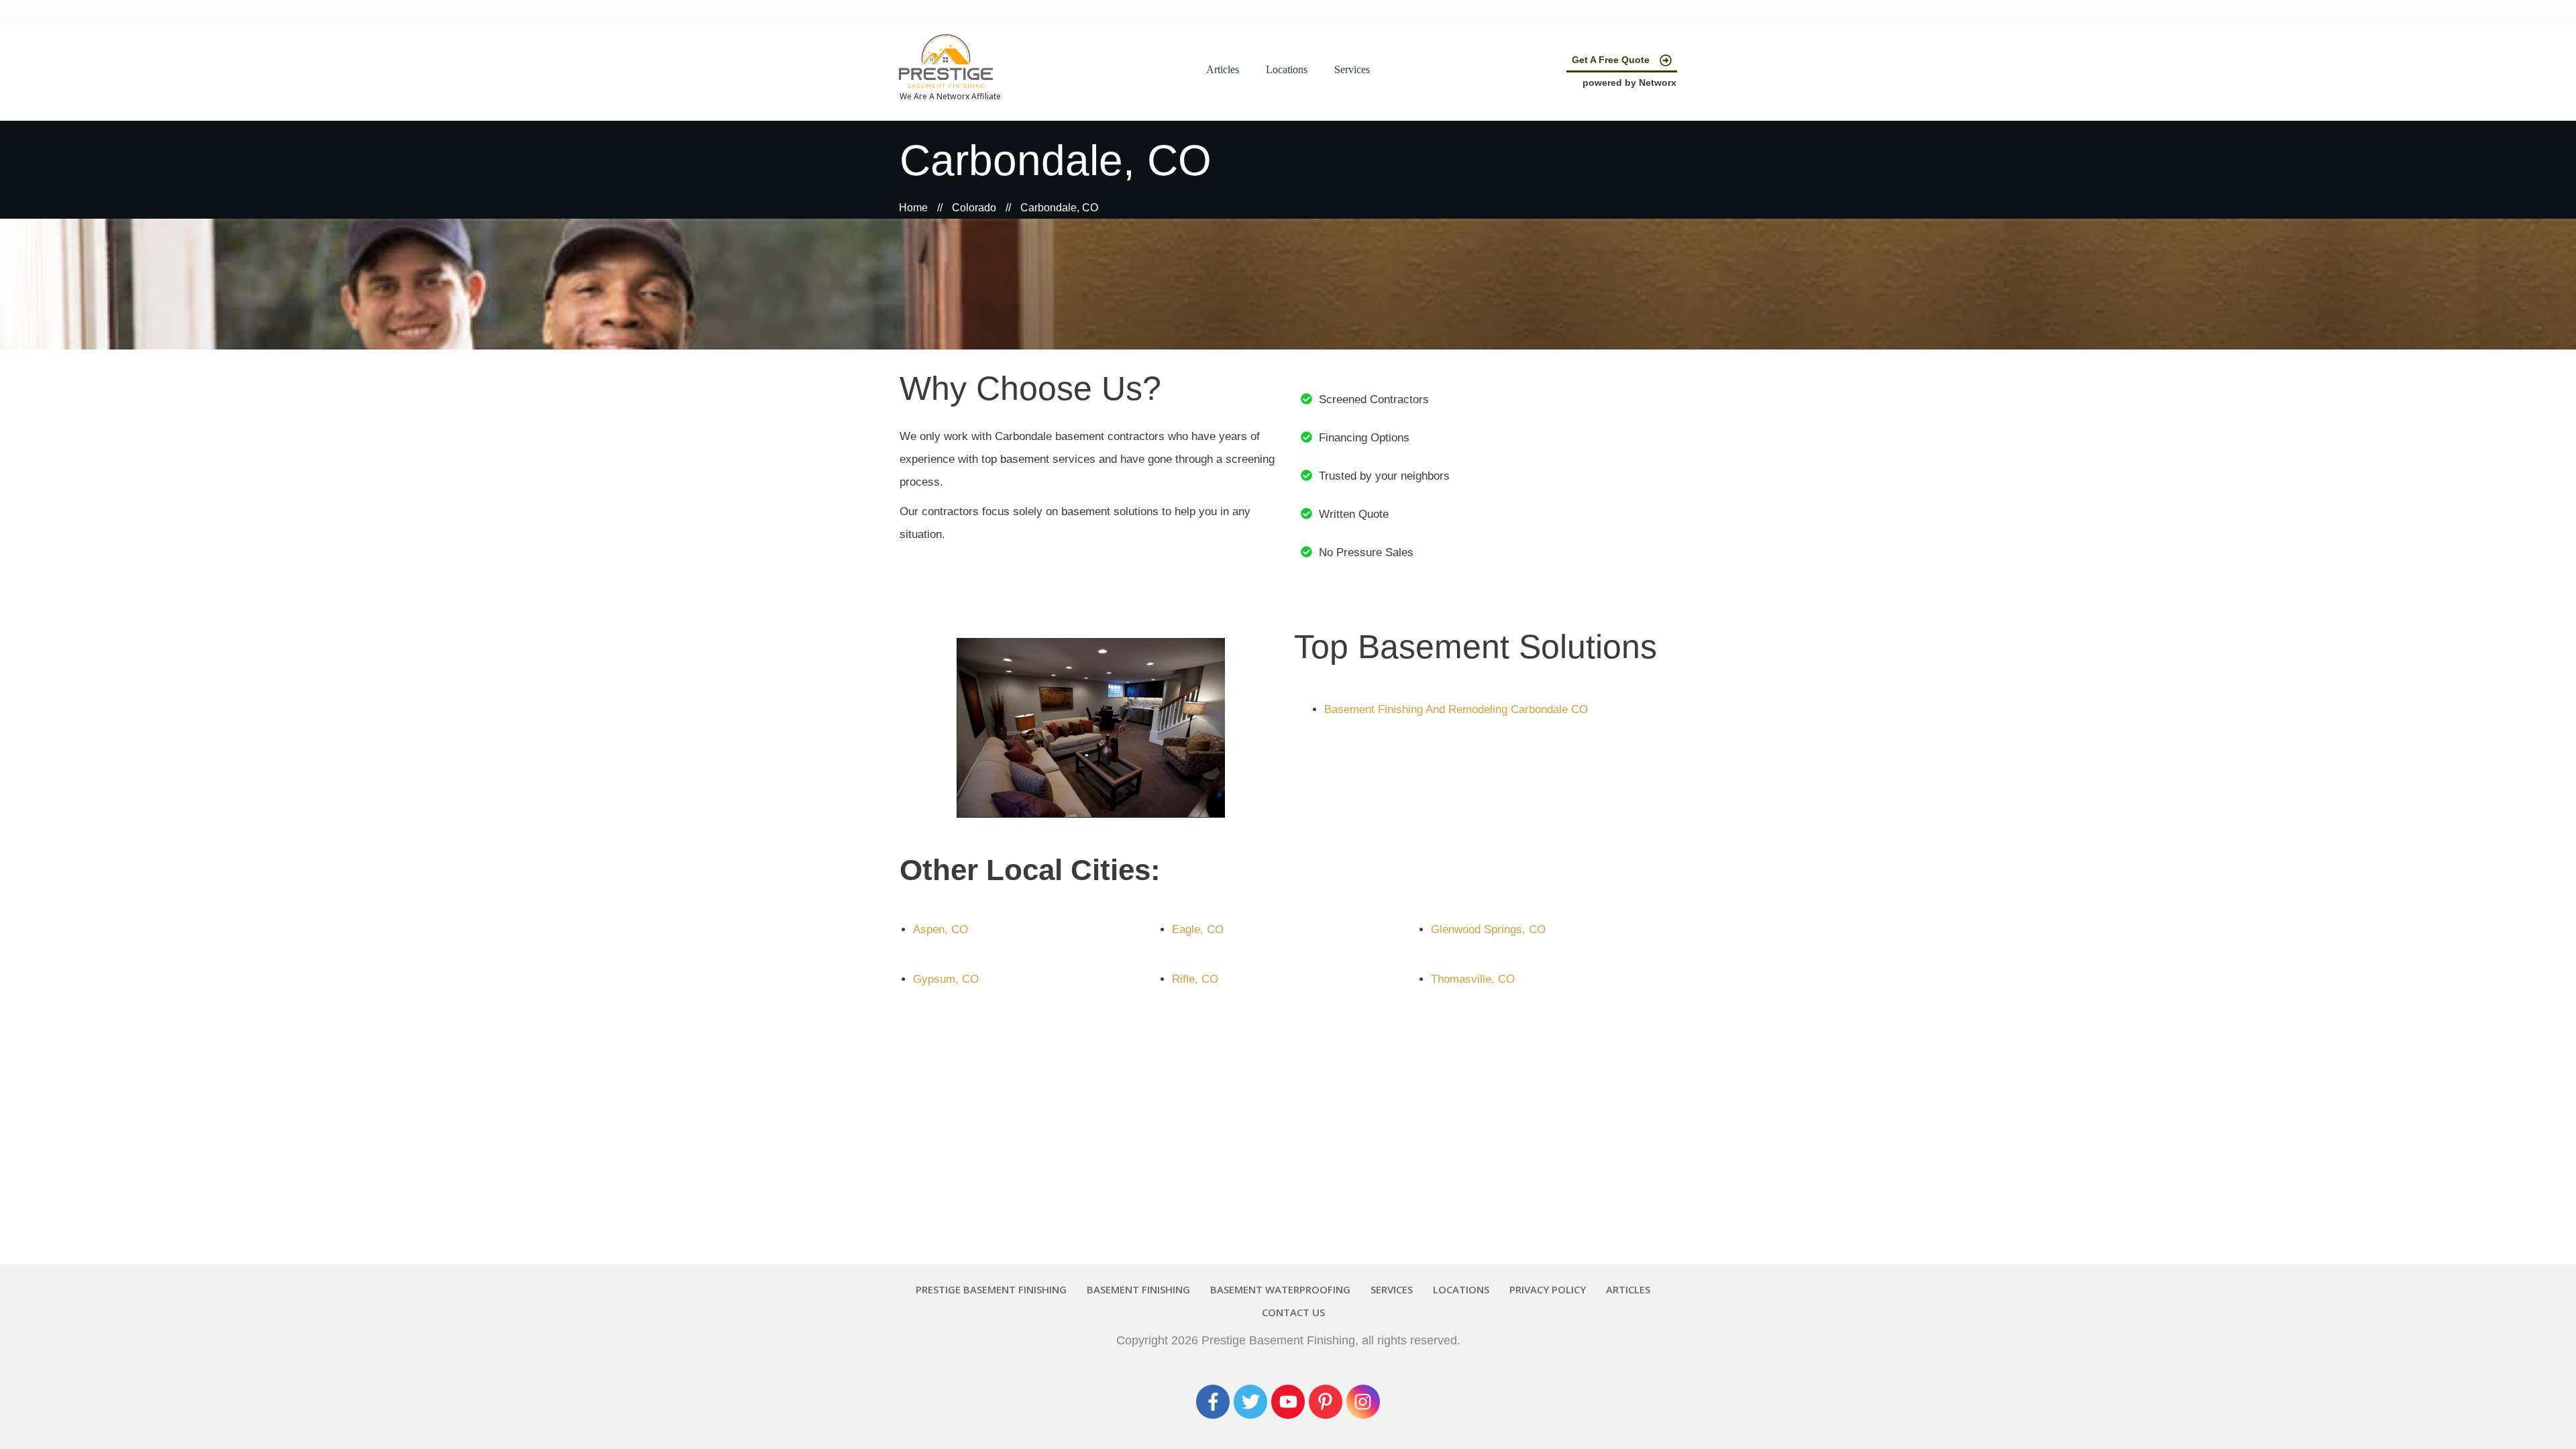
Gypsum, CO (946, 979)
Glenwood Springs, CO (1488, 929)
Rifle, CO (1195, 979)
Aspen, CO (941, 929)
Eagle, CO (1198, 929)
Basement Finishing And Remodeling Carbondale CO (1456, 709)
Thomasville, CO (1473, 979)
